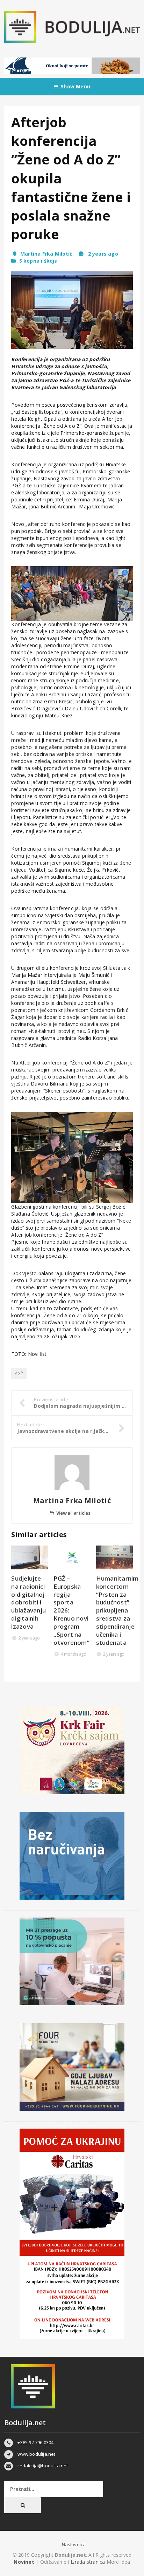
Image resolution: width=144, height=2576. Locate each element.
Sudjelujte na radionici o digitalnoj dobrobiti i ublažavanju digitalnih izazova (28, 1603)
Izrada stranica (88, 2562)
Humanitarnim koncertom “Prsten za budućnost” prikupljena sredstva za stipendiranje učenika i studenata (117, 1611)
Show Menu (75, 86)
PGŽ (19, 1374)
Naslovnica (74, 2544)
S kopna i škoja (38, 261)
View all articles (73, 1513)
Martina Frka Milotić (46, 254)
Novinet (24, 2562)
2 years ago (102, 254)
